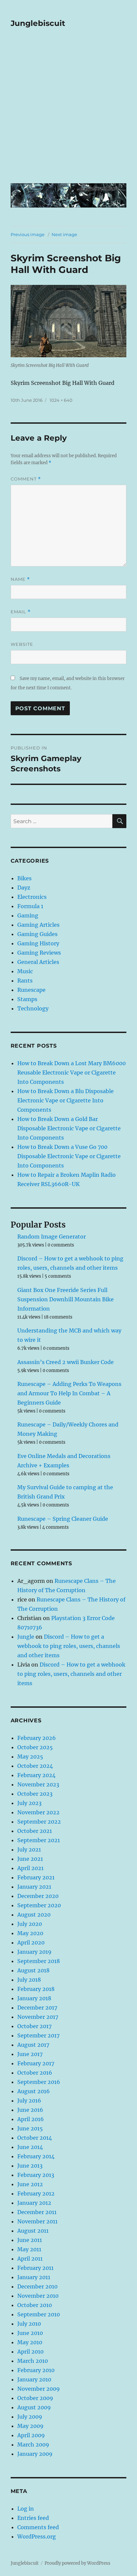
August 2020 (34, 1915)
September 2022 (39, 1822)
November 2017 (38, 2017)
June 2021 (30, 1859)
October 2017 (34, 2026)
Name (20, 579)
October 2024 (35, 1766)
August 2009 (34, 2407)
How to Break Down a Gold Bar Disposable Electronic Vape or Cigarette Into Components (69, 1128)
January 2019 (34, 1952)
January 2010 (34, 2379)
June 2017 (30, 2054)
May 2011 (29, 2249)
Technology (33, 1008)
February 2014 (36, 2156)
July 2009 (30, 2417)
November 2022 (38, 1812)
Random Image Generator (52, 1237)
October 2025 (35, 1747)
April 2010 (30, 2352)
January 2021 (34, 1887)
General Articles (38, 962)
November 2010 (38, 2296)
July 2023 (29, 1803)
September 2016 (39, 2082)
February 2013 (36, 2175)
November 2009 (39, 2389)
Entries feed (33, 2518)
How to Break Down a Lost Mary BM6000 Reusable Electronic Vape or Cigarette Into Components (71, 1073)
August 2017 (33, 2045)
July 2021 (29, 1849)
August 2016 (34, 2091)
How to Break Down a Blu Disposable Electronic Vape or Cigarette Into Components (66, 1100)
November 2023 (38, 1784)
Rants (25, 981)
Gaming (28, 915)
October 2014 (35, 2138)
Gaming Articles (38, 925)
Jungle (26, 1637)
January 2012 (34, 2203)
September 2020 (39, 1905)
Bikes (24, 878)
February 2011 (35, 2268)
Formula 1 (30, 906)
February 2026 (37, 1738)
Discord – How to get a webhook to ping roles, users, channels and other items (69, 1646)
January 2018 (34, 1998)
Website (22, 644)
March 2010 (33, 2361)
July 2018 (29, 1980)
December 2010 (37, 2286)
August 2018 (33, 1970)
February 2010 (36, 2370)
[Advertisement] (68, 110)
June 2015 (30, 2128)
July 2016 (29, 2101)
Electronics (32, 897)
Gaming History (38, 943)
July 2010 (29, 2324)
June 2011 (30, 2240)
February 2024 (36, 1775)
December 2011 (37, 2212)
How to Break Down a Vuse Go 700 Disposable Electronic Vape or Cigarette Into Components (69, 1156)
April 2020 (31, 1942)
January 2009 (35, 2454)
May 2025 (30, 1757)
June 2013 (30, 2166)
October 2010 (35, 2305)
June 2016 (30, 2110)
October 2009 (35, 2398)
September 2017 (38, 2035)
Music (25, 971)
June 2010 (30, 2333)
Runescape (31, 990)
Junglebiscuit (38, 23)
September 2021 (39, 1840)
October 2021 (35, 1831)
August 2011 (33, 2231)
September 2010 (39, 2314)
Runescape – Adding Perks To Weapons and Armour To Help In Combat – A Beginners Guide (69, 1393)
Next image (64, 234)
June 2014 (30, 2147)
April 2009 (31, 2435)
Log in (26, 2509)
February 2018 (36, 1989)
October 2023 (35, 1794)
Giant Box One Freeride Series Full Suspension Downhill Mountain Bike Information (66, 1299)
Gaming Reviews (39, 953)
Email (21, 612)
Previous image (28, 234)
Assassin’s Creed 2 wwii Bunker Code (66, 1362)
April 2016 (31, 2119)
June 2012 (30, 2184)
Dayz (24, 888)
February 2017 (36, 2063)
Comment (26, 479)
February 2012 (36, 2193)
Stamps (27, 999)
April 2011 (30, 2259)
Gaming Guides (37, 934)
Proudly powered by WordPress (77, 2563)
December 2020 (38, 1896)
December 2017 (37, 2008)
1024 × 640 (61, 400)
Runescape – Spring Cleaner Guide (63, 1519)
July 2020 (30, 1924)
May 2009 (30, 2426)
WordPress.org (37, 2536)
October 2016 (35, 2073)
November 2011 (37, 2221)
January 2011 (34, 2277)
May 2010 (30, 2342)
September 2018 (39, 1961)
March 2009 (33, 2445)
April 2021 (30, 1868)
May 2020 (30, 1933)
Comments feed (38, 2527)
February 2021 (36, 1877)
